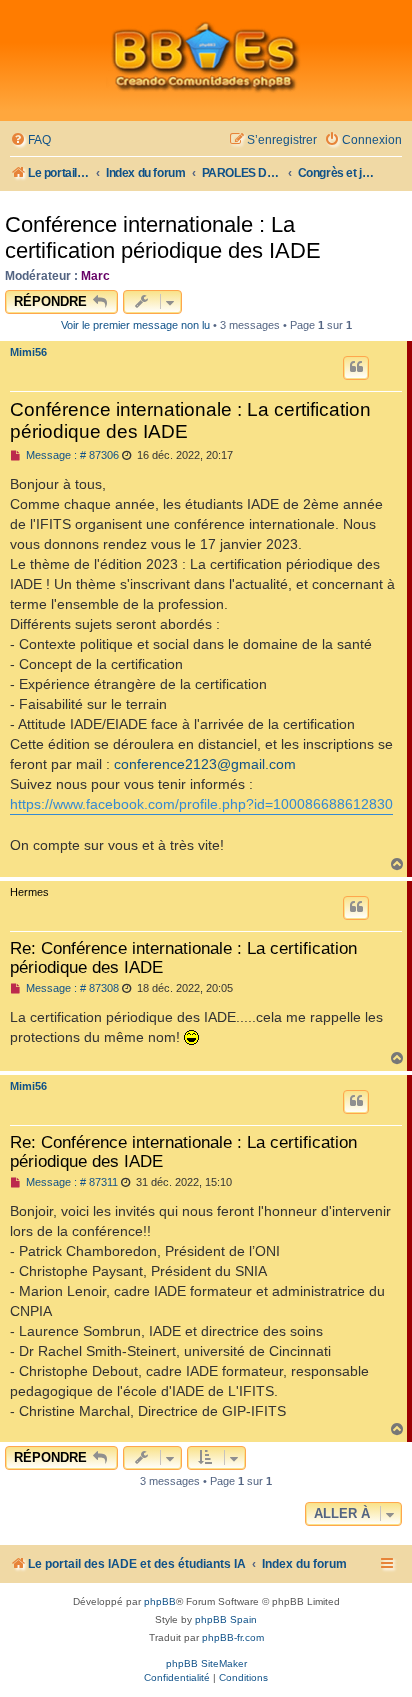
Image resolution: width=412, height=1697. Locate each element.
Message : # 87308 (71, 988)
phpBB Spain (226, 1619)
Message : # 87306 (71, 455)
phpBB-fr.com (233, 1637)
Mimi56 (28, 352)
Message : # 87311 (70, 1182)
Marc (95, 276)
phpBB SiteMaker (206, 1663)
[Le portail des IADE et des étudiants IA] (206, 56)
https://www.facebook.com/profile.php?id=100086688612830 (201, 804)
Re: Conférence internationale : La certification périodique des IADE (183, 957)
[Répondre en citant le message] (356, 368)
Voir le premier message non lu (135, 325)
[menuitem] (30, 140)
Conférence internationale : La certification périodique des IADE (163, 237)
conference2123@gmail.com (205, 764)
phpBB (160, 1601)
